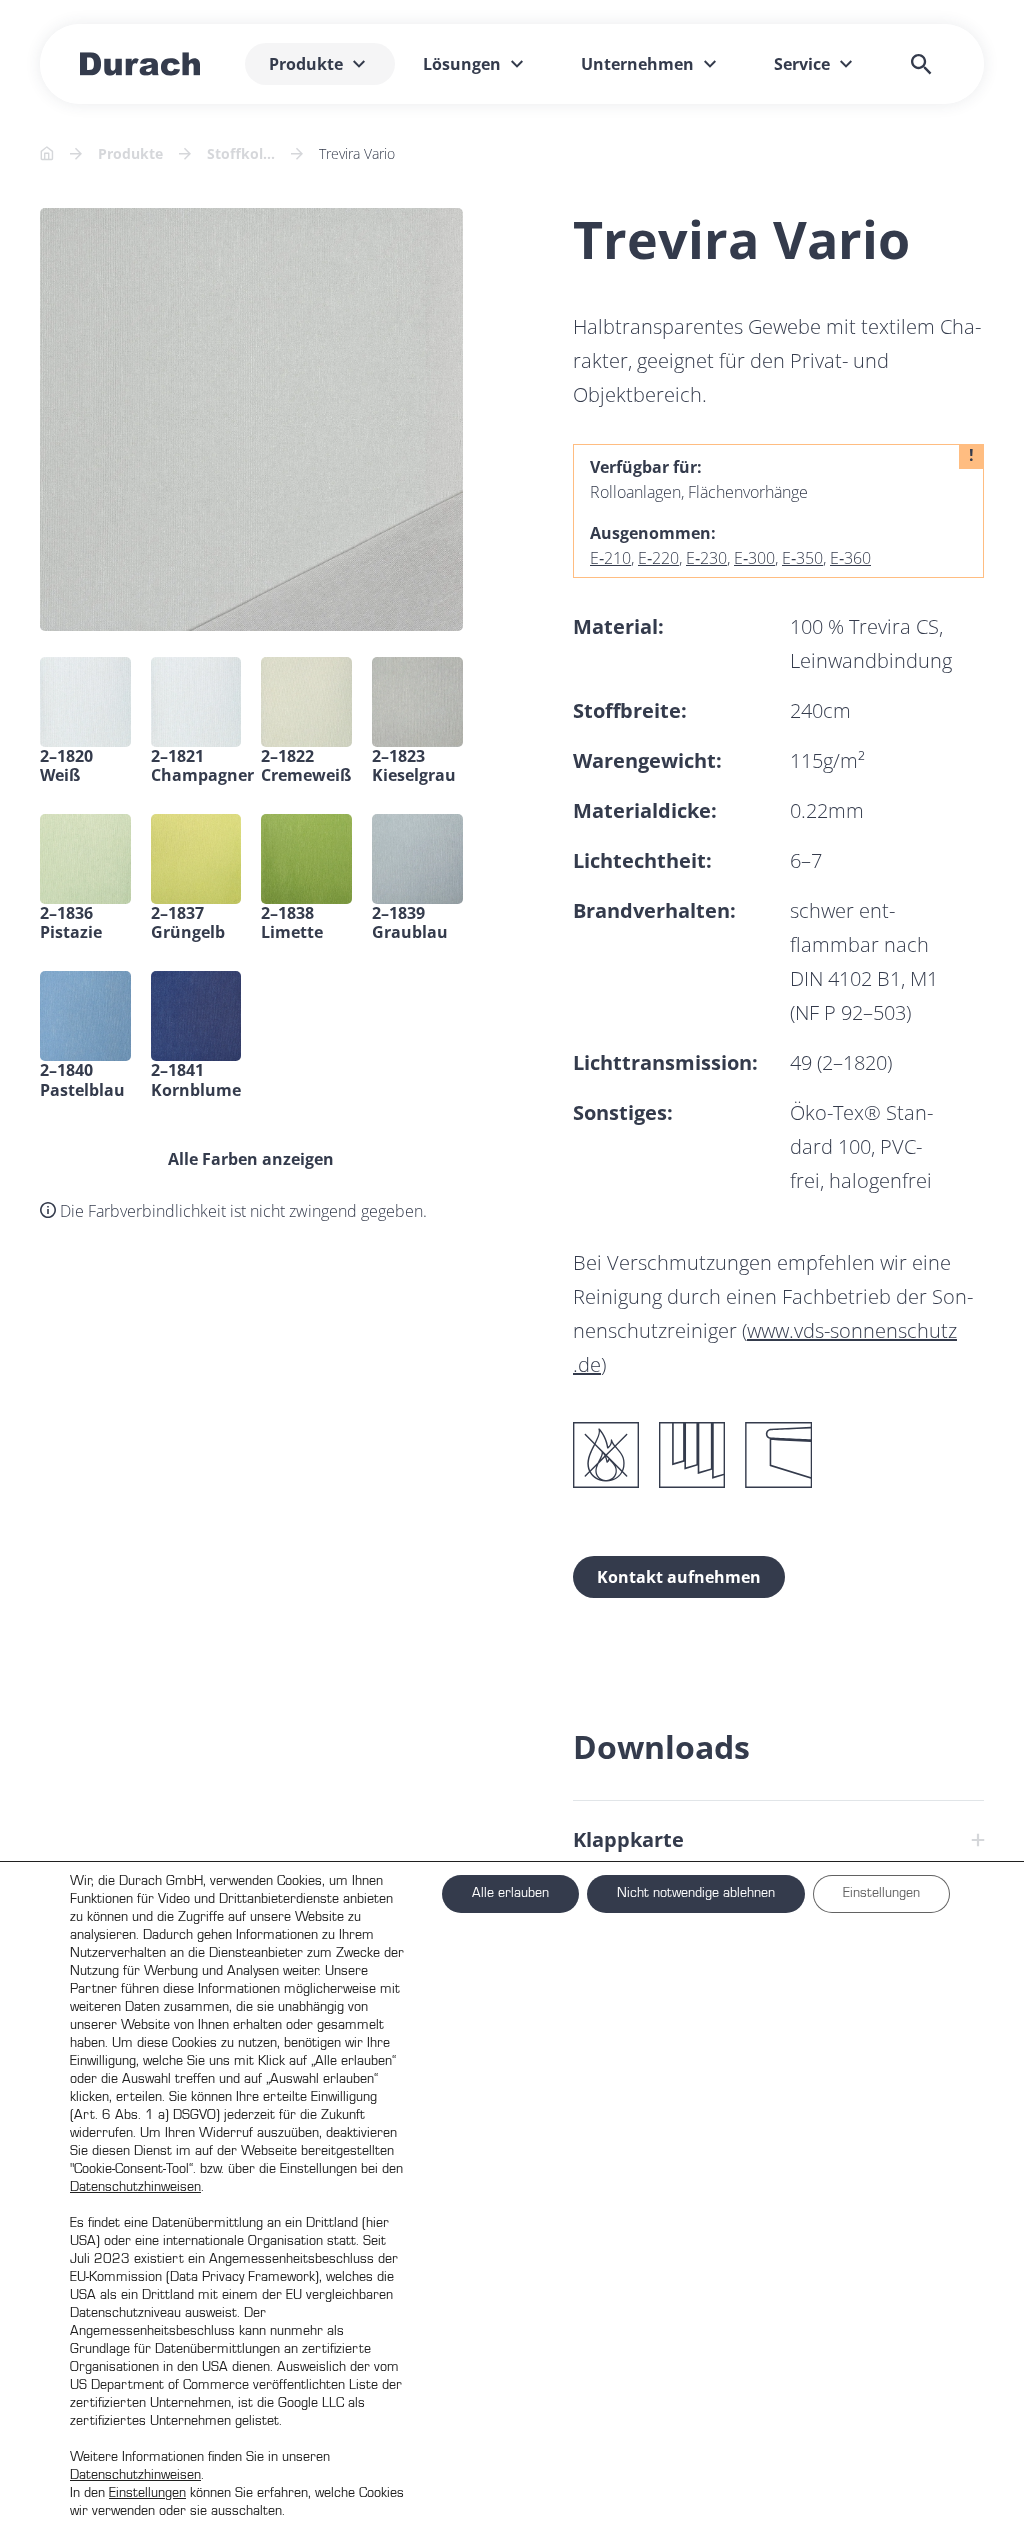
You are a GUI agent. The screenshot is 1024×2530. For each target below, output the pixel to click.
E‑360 (850, 558)
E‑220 (658, 558)
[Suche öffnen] (921, 64)
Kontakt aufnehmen (679, 1577)
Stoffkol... (241, 153)
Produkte (130, 153)
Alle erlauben (510, 1893)
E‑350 (802, 558)
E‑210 (610, 558)
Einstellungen (147, 2493)
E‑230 (706, 558)
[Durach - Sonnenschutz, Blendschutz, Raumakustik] (140, 64)
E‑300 (754, 558)
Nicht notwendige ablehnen (696, 1893)
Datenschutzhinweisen (135, 2187)
